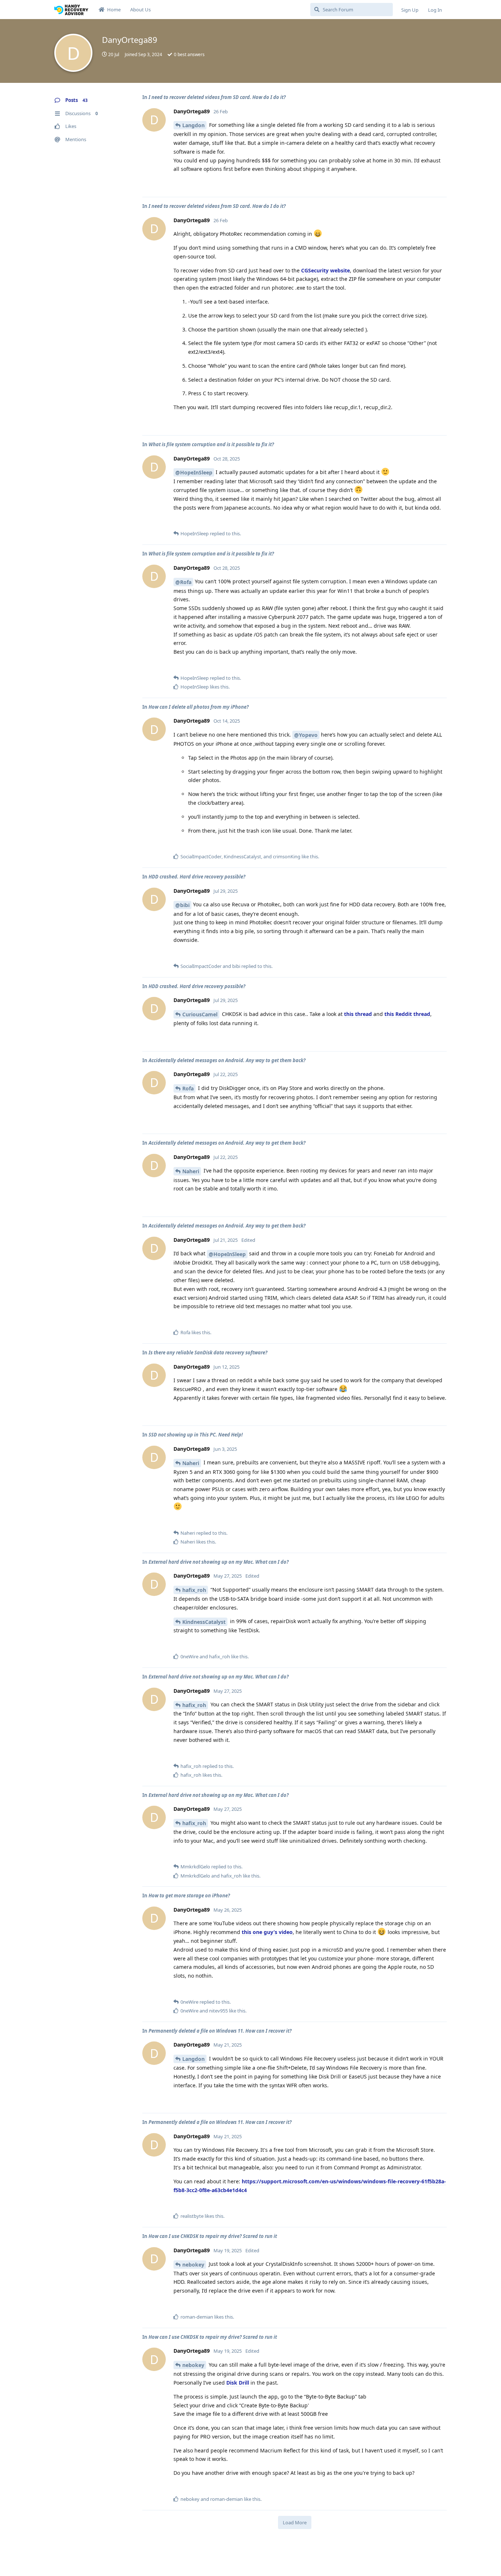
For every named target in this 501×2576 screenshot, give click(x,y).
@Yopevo (306, 735)
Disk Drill (238, 2383)
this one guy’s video (267, 1932)
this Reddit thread (407, 1014)
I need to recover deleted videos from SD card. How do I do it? (217, 97)
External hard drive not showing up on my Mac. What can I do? (219, 1562)
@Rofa (183, 582)
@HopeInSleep (194, 472)
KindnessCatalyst (204, 1622)
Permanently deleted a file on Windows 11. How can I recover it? (220, 2031)
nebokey (193, 2265)
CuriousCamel (200, 1014)
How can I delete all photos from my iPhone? (199, 707)
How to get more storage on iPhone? (189, 1896)
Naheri (191, 1171)
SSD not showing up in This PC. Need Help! (196, 1435)
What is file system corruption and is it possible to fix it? (211, 444)
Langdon (193, 125)
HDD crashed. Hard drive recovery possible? (197, 877)
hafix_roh (194, 1590)
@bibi (182, 905)
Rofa (188, 1088)
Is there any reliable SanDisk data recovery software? (208, 1353)
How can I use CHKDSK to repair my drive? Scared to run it (213, 2236)
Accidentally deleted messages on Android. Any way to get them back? (227, 1060)
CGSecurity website (326, 270)
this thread (359, 1014)
